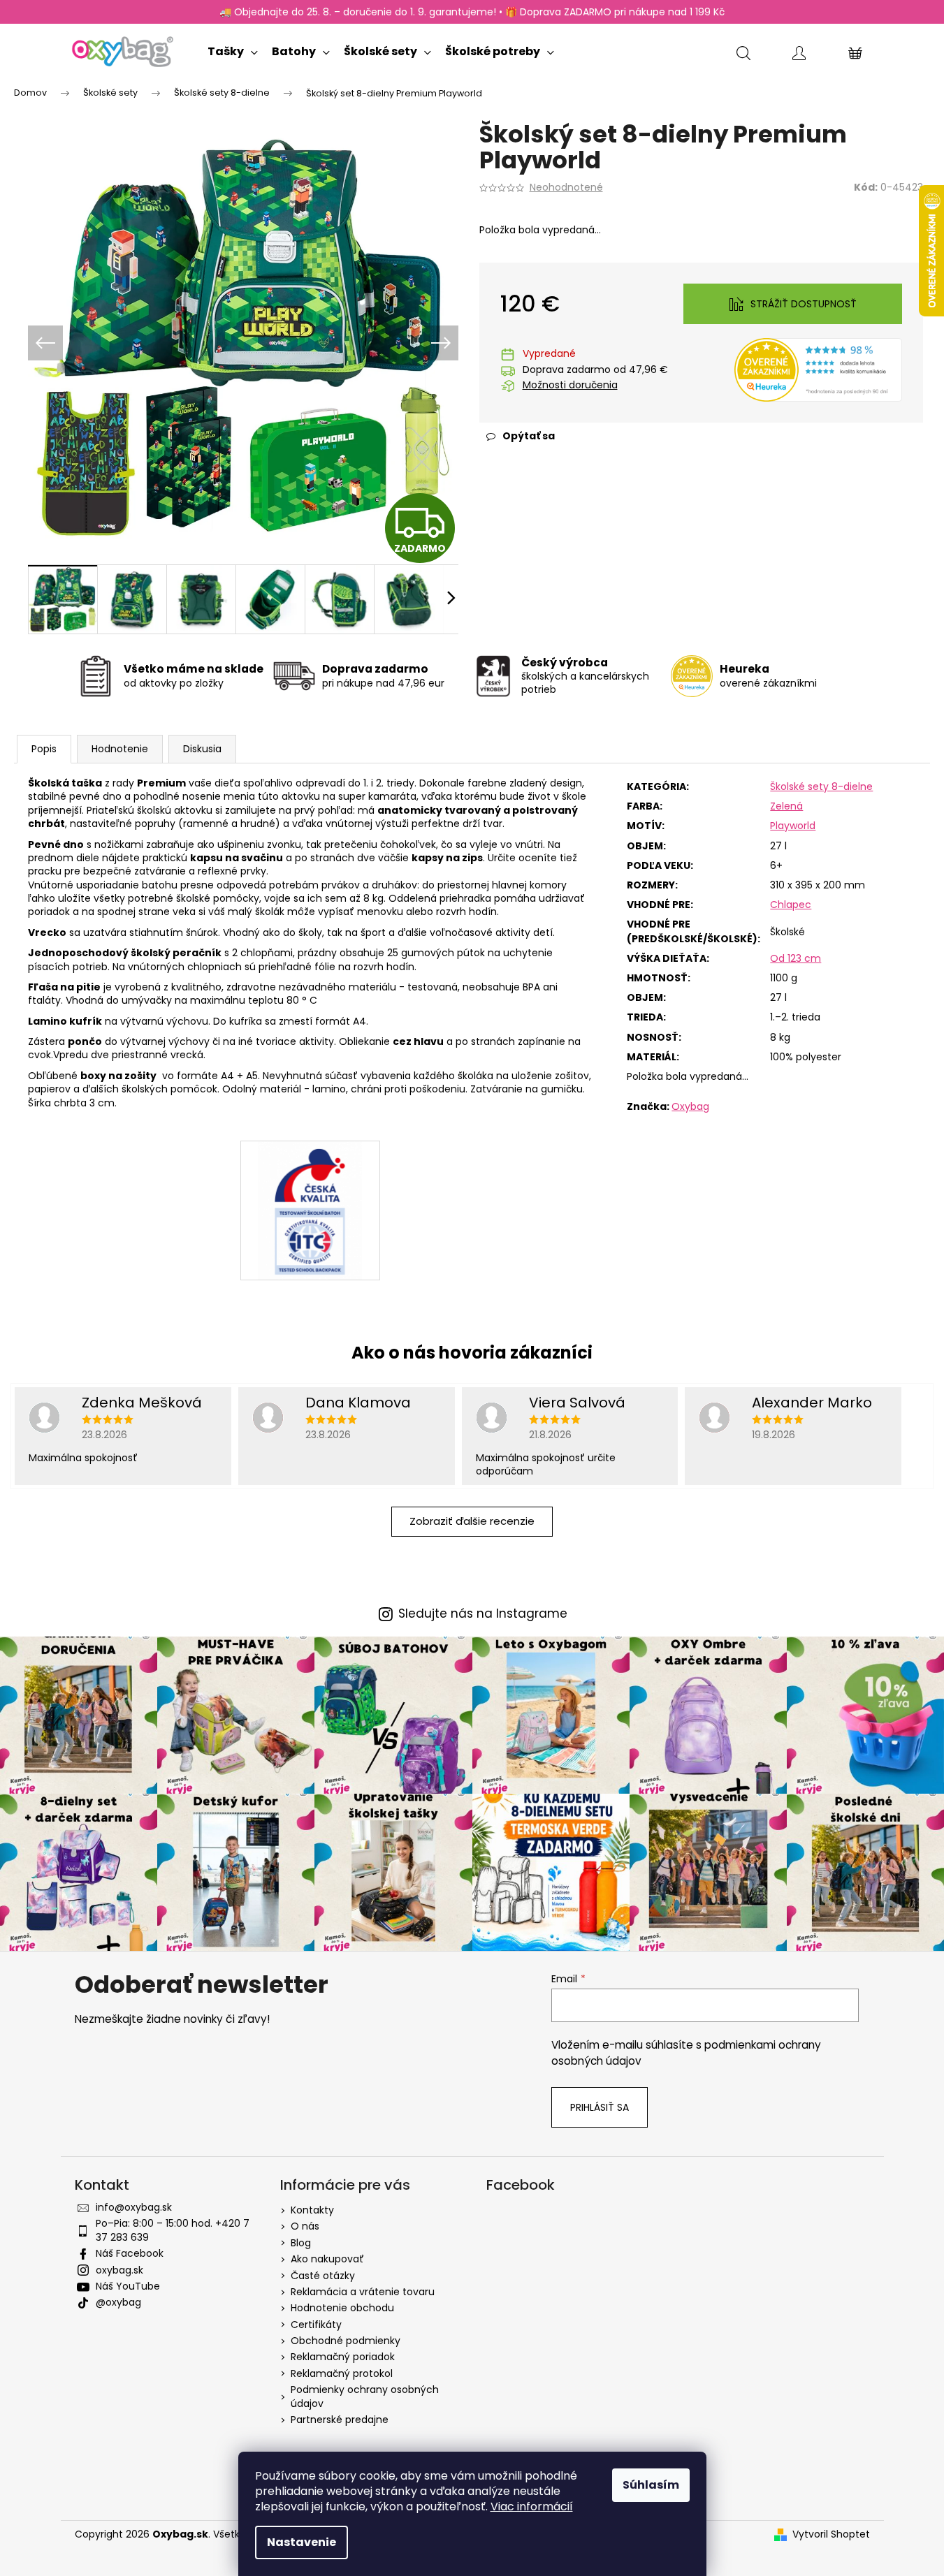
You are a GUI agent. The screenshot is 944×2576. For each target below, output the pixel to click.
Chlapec (791, 905)
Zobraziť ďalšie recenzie (472, 1521)
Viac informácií (532, 2507)
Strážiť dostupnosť (804, 304)
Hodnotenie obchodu (342, 2308)
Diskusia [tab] (202, 749)
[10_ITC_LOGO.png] (310, 1210)
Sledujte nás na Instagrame (483, 1614)
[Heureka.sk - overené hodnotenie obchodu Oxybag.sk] (818, 369)
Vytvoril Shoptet (831, 2534)
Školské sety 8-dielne (821, 786)
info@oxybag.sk (134, 2207)
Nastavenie (302, 2542)
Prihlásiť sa (600, 2107)
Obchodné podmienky (346, 2341)
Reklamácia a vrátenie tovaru (363, 2292)
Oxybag (690, 1106)
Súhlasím (651, 2485)
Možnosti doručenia (570, 385)
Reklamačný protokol (342, 2373)
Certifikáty (316, 2325)
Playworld (793, 826)
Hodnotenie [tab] (120, 749)
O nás (305, 2226)
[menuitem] (233, 49)
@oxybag (118, 2302)
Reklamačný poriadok (343, 2357)
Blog (301, 2243)
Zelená (786, 806)
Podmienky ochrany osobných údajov (365, 2396)
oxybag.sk (119, 2270)
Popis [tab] (44, 749)
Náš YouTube (128, 2286)
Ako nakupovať (327, 2259)
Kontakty (312, 2210)
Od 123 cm (796, 958)
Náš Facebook (130, 2253)
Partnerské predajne (340, 2420)
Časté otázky (323, 2276)
